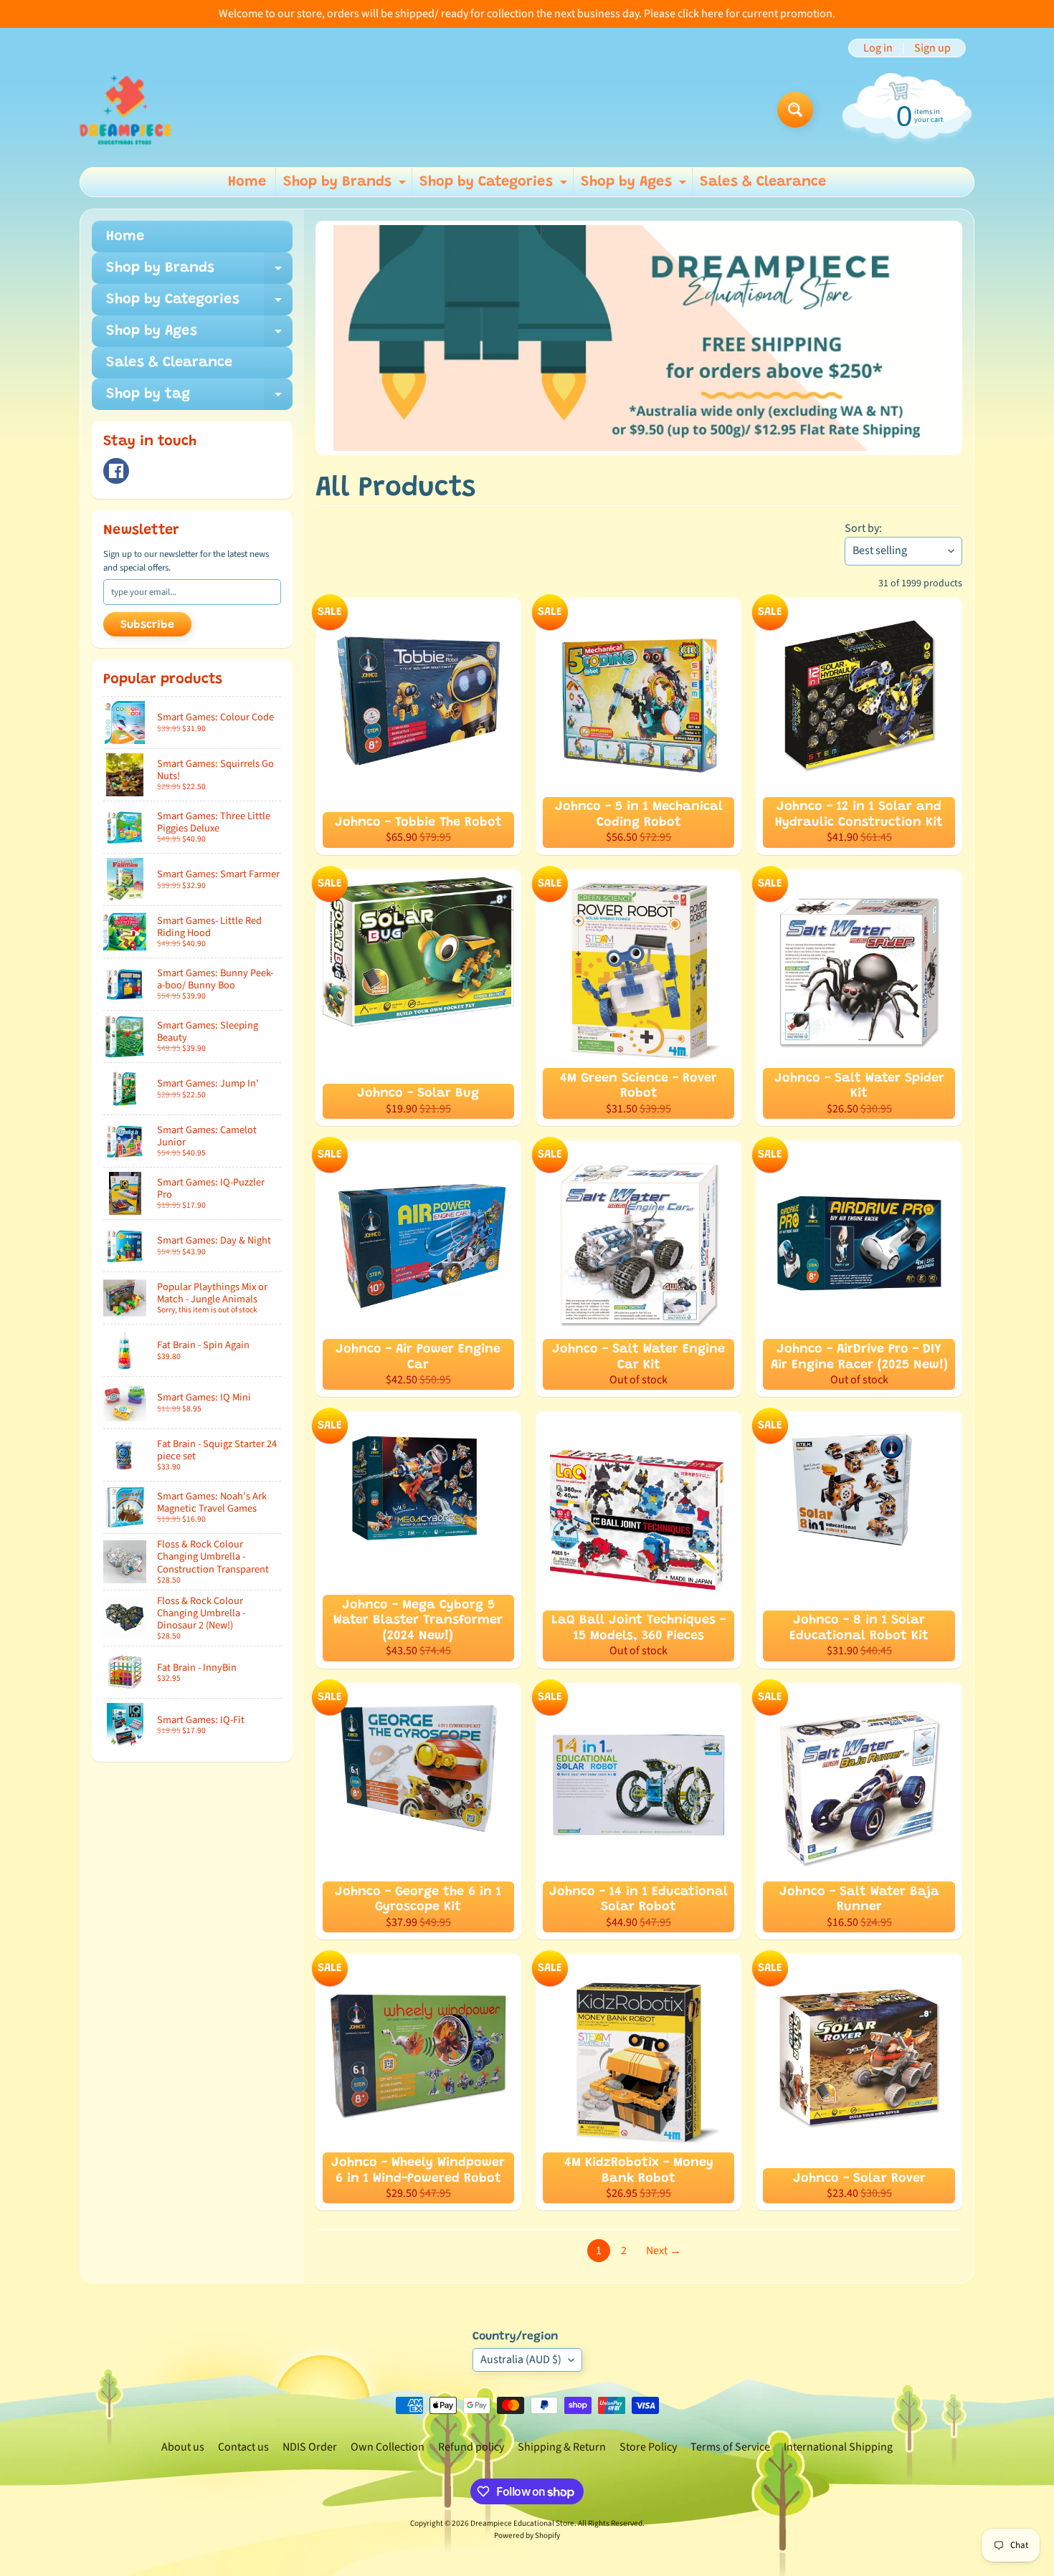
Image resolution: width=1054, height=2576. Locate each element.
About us (183, 2447)
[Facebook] (116, 471)
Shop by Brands (346, 186)
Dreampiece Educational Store (522, 2523)
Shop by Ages (635, 186)
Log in (878, 48)
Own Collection (388, 2447)
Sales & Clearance (763, 182)
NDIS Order (310, 2447)
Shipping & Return (562, 2447)
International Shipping (838, 2447)
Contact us (243, 2447)
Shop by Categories (495, 186)
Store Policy (648, 2447)
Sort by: (863, 528)
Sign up (932, 48)
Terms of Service (730, 2447)
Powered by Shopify (527, 2536)
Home (247, 182)
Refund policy (471, 2447)
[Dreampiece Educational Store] (125, 110)
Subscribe (147, 625)
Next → (664, 2251)
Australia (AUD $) (521, 2360)
